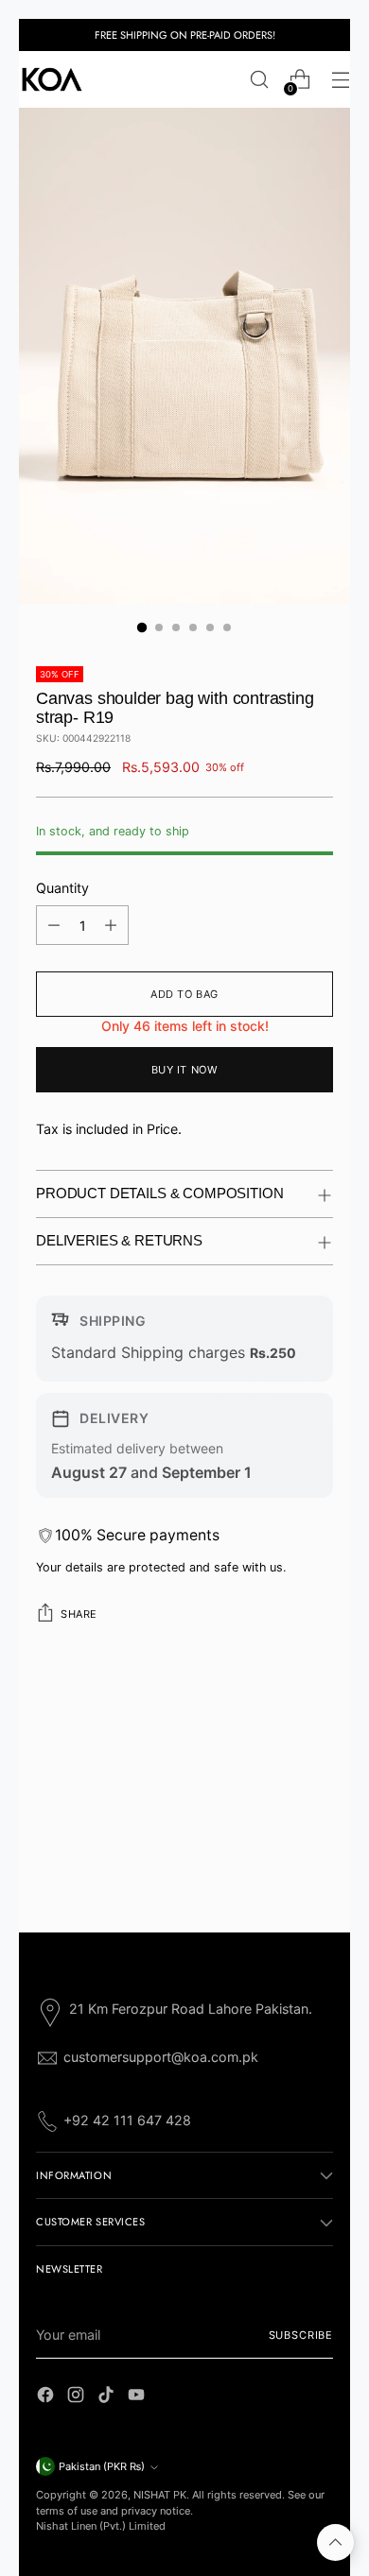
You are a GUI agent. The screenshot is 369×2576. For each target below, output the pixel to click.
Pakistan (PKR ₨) (102, 2466)
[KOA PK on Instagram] (78, 2397)
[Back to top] (335, 2542)
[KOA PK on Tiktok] (108, 2397)
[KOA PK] (52, 79)
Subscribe (301, 2335)
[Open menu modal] (340, 80)
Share (79, 1614)
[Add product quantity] (111, 925)
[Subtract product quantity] (54, 925)
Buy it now (185, 1070)
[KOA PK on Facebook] (47, 2397)
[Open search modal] (259, 80)
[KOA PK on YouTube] (138, 2397)
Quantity (62, 888)
